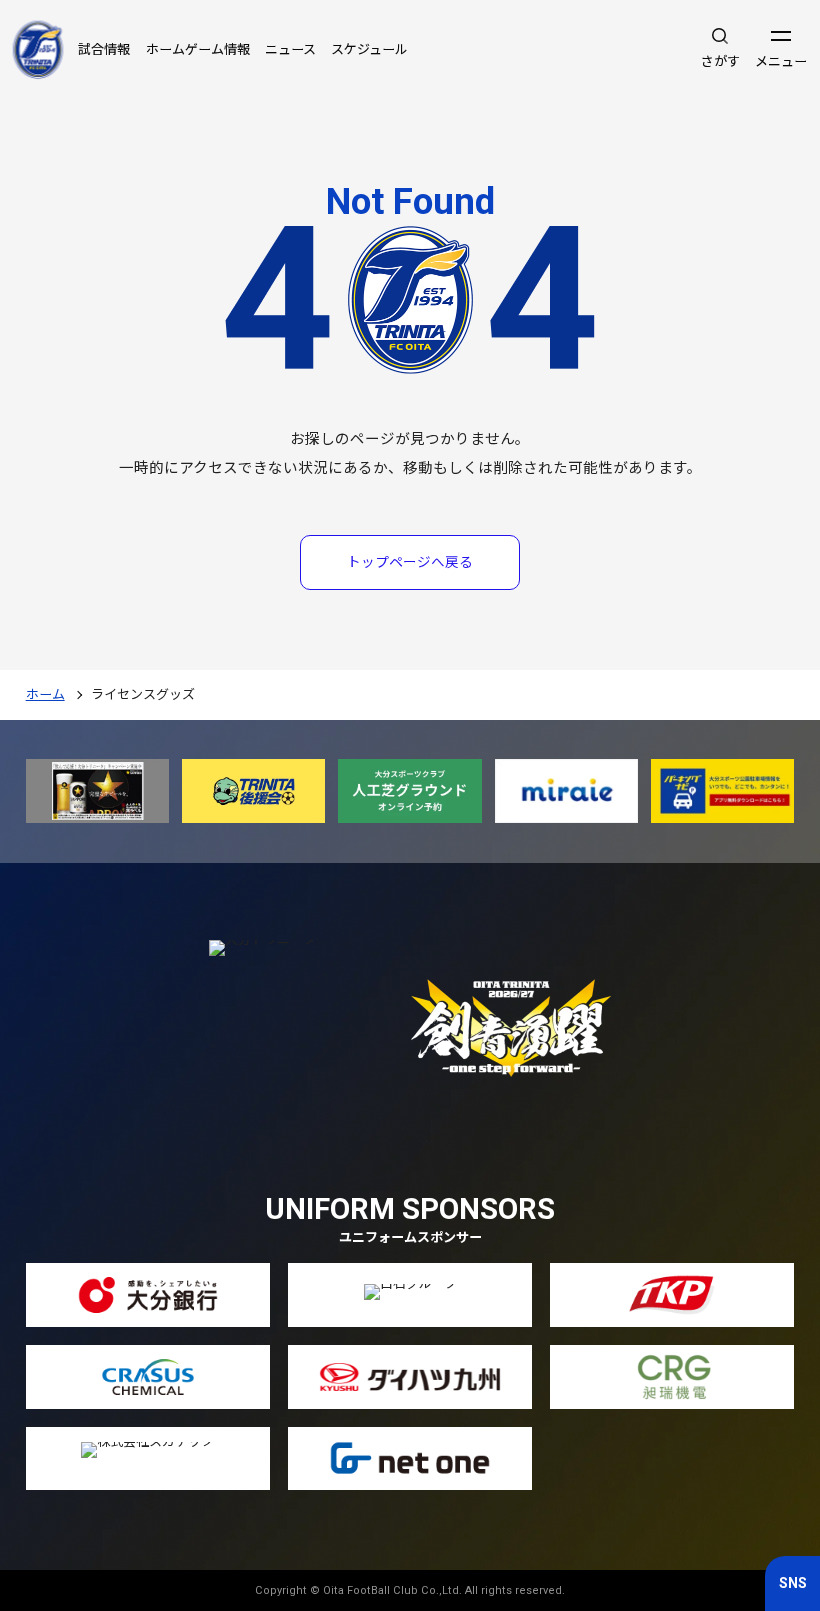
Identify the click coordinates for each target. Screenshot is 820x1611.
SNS (793, 1583)
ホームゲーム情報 (198, 49)
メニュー (781, 61)
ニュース (290, 49)
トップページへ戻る (410, 562)
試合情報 (104, 49)
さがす (720, 61)
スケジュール (369, 49)
